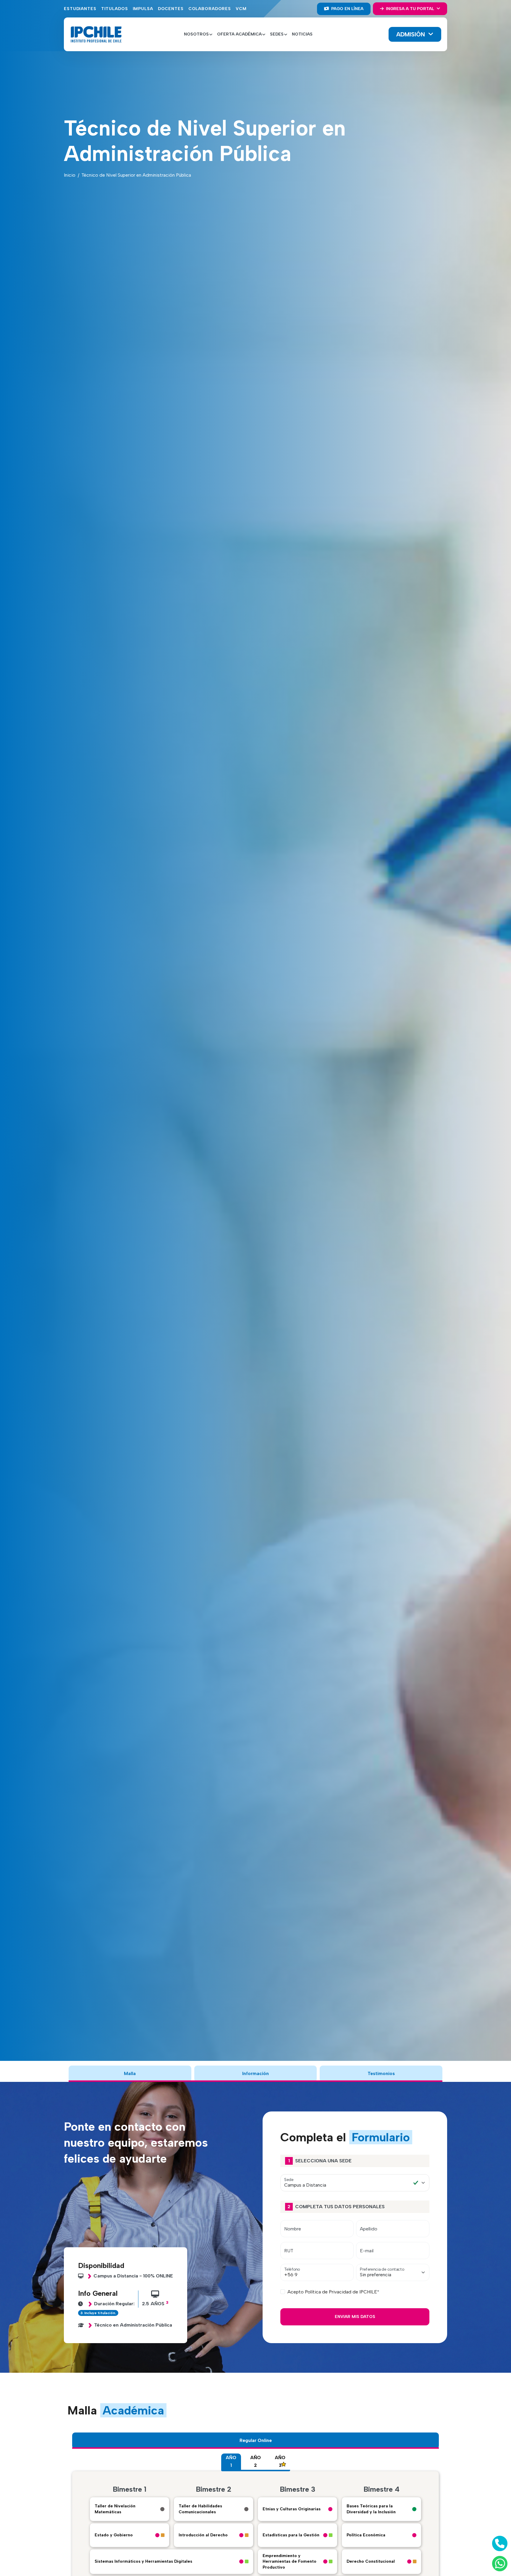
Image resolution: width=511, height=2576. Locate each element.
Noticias (302, 34)
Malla (130, 2073)
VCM (241, 9)
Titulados (115, 9)
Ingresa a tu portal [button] (410, 9)
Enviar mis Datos (355, 2317)
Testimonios (381, 2073)
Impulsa (143, 9)
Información (256, 2073)
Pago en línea (347, 9)
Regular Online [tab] (256, 2440)
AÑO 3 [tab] (280, 2461)
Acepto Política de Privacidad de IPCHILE (332, 2292)
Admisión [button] (411, 34)
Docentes (171, 9)
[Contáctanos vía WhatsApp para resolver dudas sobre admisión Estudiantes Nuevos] (499, 2564)
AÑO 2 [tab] (256, 2461)
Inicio (70, 175)
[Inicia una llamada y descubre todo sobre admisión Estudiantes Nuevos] (499, 2543)
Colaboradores (210, 9)
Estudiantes (80, 9)
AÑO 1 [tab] (231, 2461)
